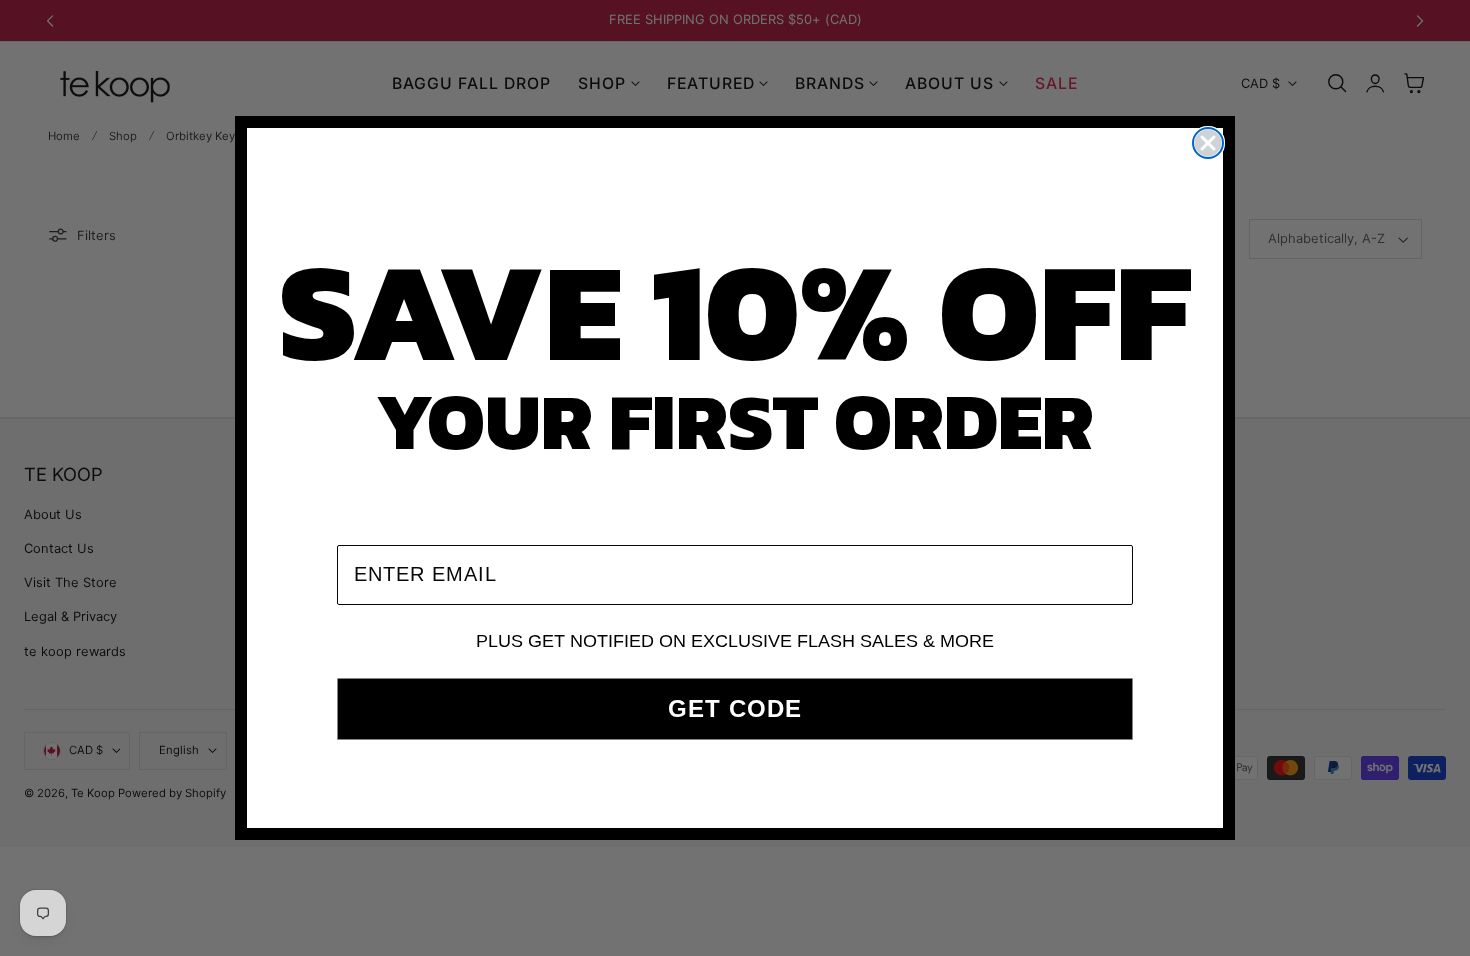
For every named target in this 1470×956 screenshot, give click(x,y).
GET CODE (735, 708)
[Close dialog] (1208, 143)
